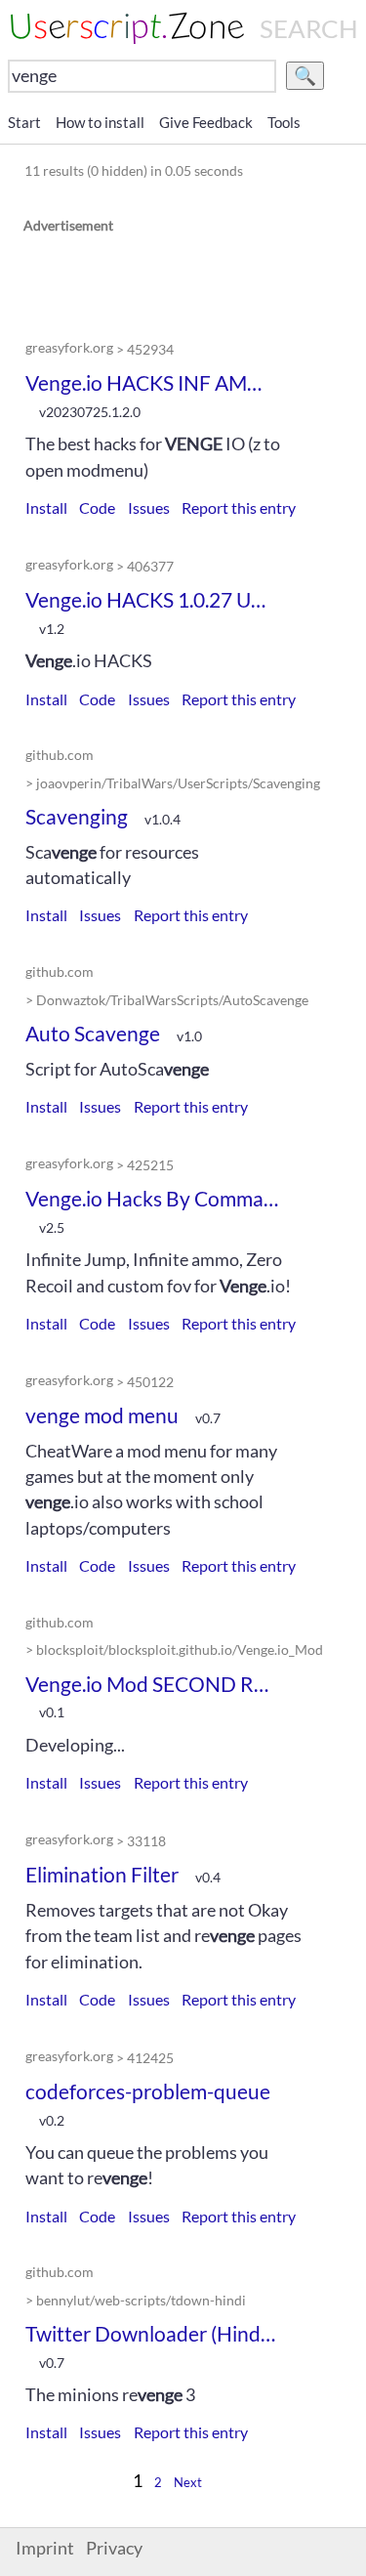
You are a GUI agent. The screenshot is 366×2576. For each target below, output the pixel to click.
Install (46, 507)
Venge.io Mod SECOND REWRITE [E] (152, 1684)
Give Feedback (206, 122)
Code (97, 507)
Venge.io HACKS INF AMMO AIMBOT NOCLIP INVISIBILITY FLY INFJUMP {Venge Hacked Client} (152, 382)
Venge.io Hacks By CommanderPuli (152, 1198)
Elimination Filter (102, 1874)
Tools (284, 122)
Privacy (114, 2548)
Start (24, 122)
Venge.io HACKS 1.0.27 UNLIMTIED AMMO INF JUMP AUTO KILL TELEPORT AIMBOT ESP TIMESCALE (152, 599)
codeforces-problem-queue (148, 2091)
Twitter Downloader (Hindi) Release (152, 2333)
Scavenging (77, 816)
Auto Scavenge (93, 1033)
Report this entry (239, 507)
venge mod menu (102, 1415)
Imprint (45, 2548)
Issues (149, 507)
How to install (100, 122)
